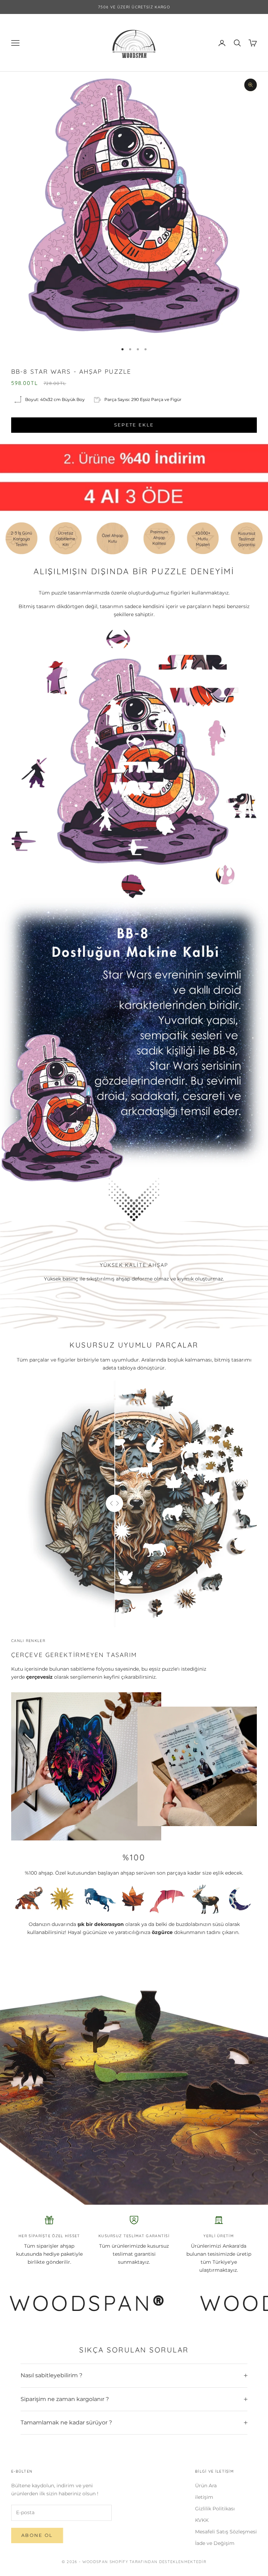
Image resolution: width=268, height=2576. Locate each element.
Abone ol (37, 2535)
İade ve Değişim (215, 2543)
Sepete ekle (134, 425)
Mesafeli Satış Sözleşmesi (226, 2532)
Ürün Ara (206, 2486)
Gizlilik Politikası (215, 2509)
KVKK (202, 2520)
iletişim (204, 2497)
